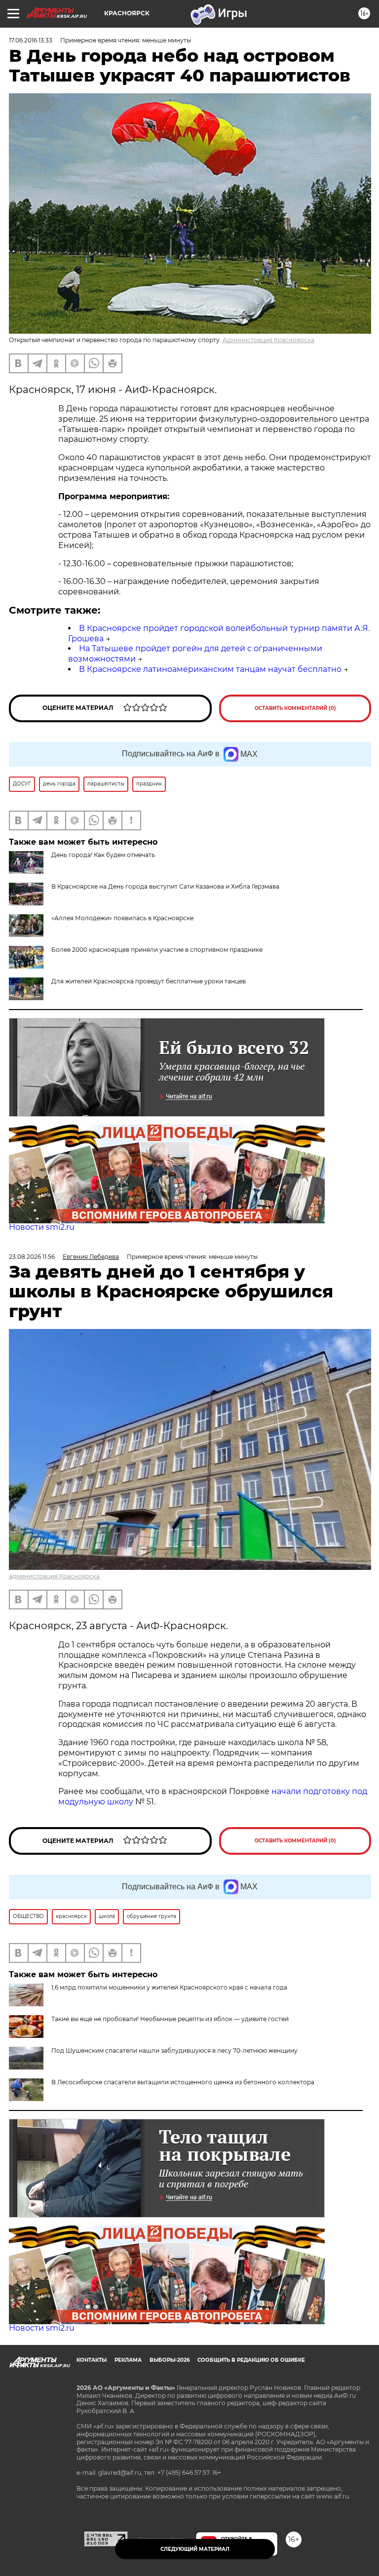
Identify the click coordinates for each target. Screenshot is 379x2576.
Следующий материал (195, 2549)
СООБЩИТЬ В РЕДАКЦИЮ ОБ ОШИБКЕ (251, 2360)
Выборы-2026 (170, 2360)
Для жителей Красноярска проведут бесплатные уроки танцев (149, 981)
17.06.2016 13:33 (31, 40)
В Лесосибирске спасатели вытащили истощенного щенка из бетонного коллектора (183, 2082)
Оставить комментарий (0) (295, 708)
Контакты (92, 2360)
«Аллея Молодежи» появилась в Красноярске (122, 918)
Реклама (128, 2360)
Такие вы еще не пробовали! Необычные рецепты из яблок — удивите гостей (170, 2019)
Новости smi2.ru (42, 1227)
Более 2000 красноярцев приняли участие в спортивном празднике (157, 950)
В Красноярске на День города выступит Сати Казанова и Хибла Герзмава (165, 886)
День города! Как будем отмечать (103, 855)
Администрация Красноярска (268, 340)
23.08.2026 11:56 (32, 1257)
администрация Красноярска (54, 1576)
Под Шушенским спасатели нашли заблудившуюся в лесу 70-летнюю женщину (174, 2050)
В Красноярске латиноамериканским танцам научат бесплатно (210, 669)
